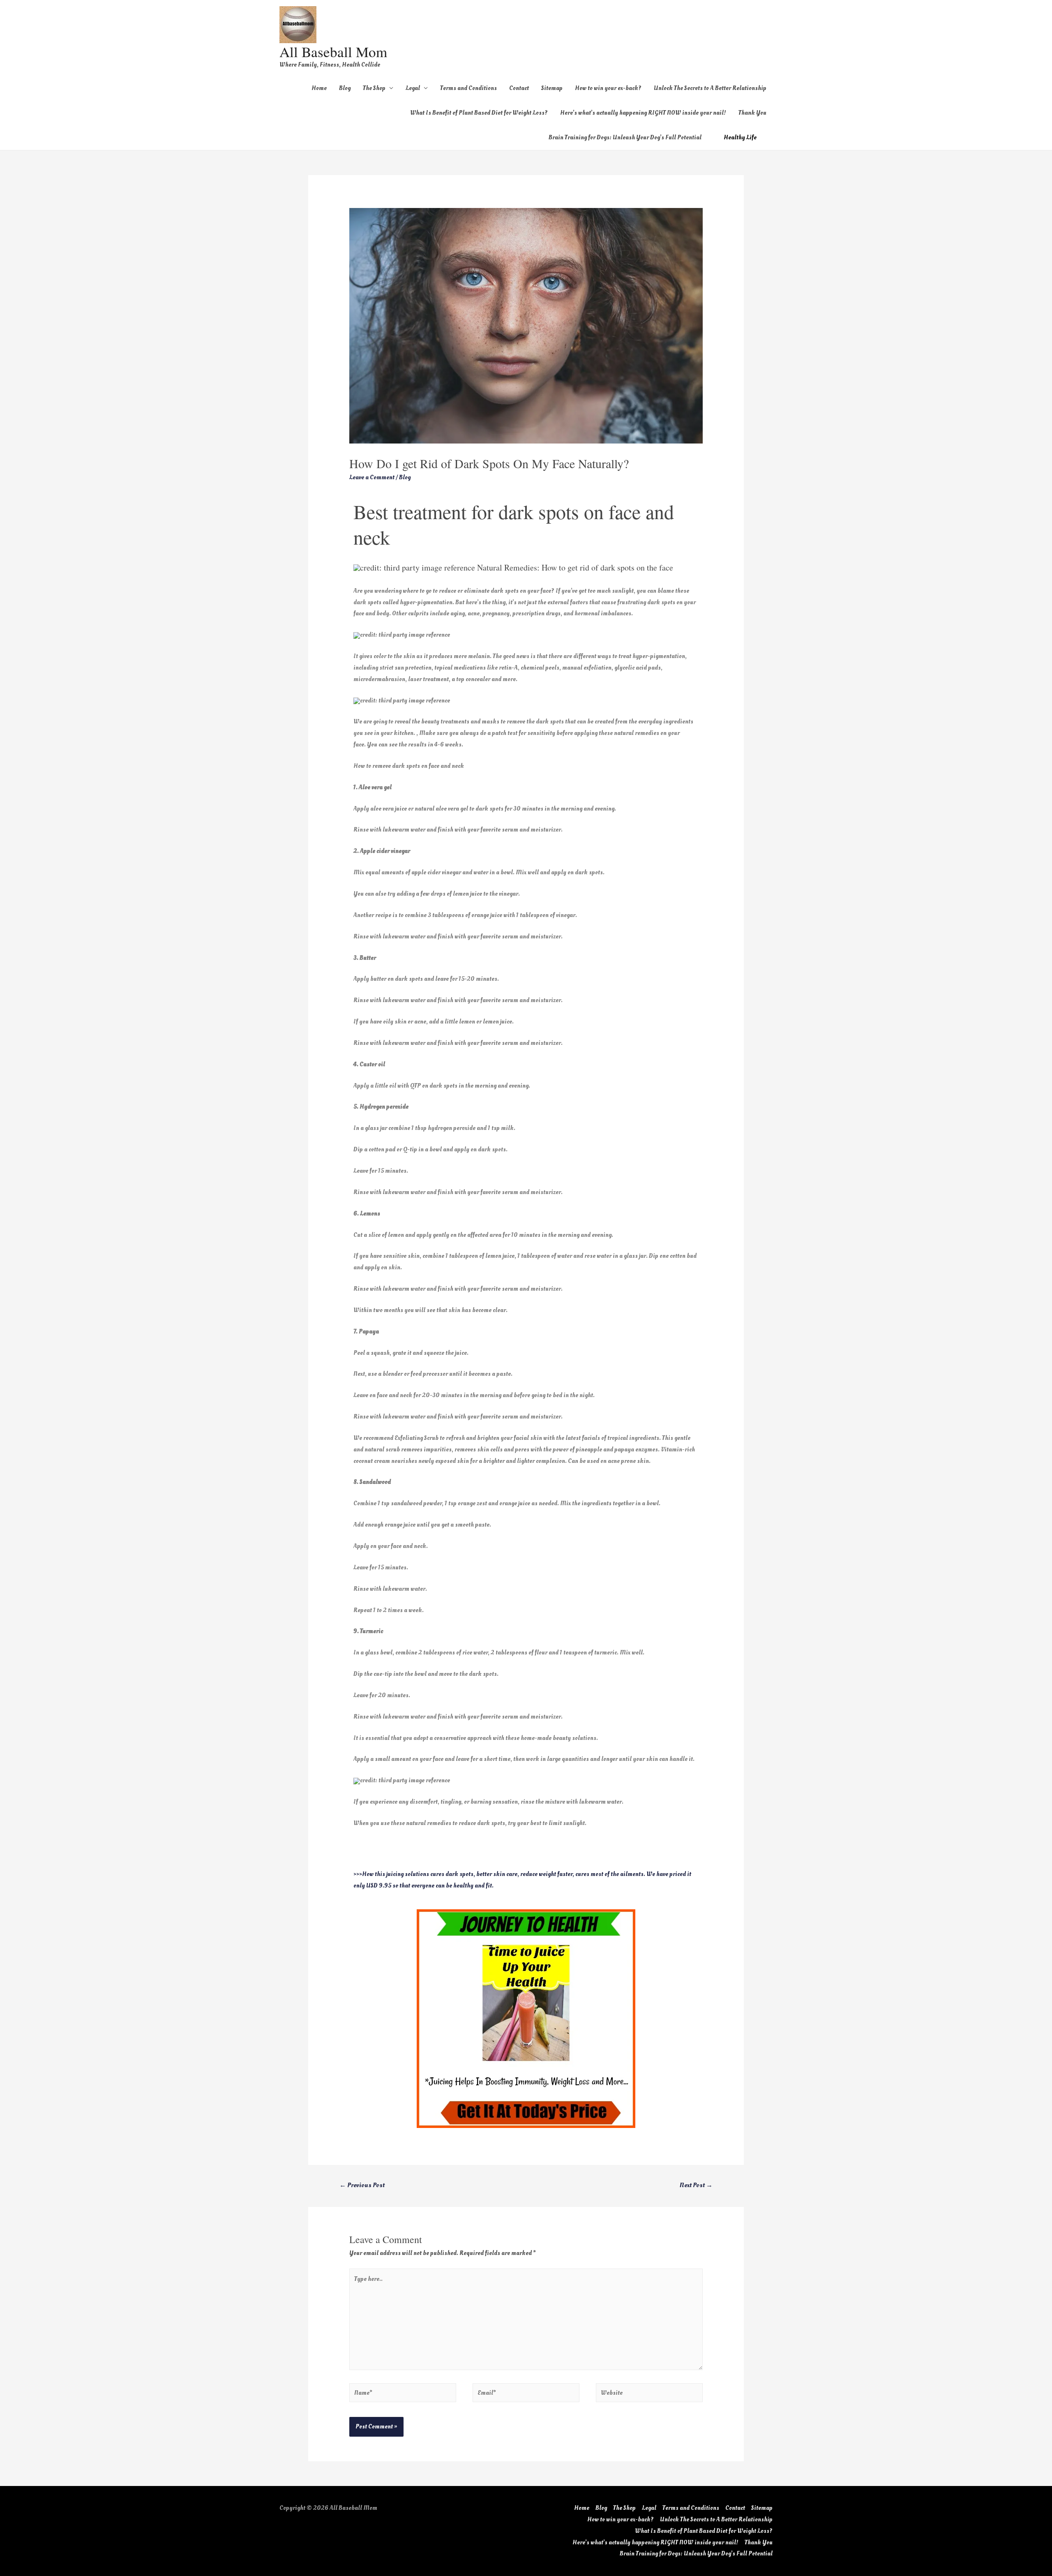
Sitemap (552, 88)
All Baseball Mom (333, 52)
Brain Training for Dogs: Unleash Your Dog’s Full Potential (625, 137)
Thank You (752, 113)
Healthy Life (740, 137)
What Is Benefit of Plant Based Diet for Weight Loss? (479, 113)
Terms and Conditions (468, 88)
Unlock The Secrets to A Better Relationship (710, 88)
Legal (413, 88)
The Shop (374, 88)
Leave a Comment (372, 477)
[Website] (649, 2395)
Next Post (696, 2185)
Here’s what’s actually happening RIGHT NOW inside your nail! (643, 113)
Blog (345, 88)
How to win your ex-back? (608, 88)
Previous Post (362, 2185)
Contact (519, 88)
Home (319, 88)
